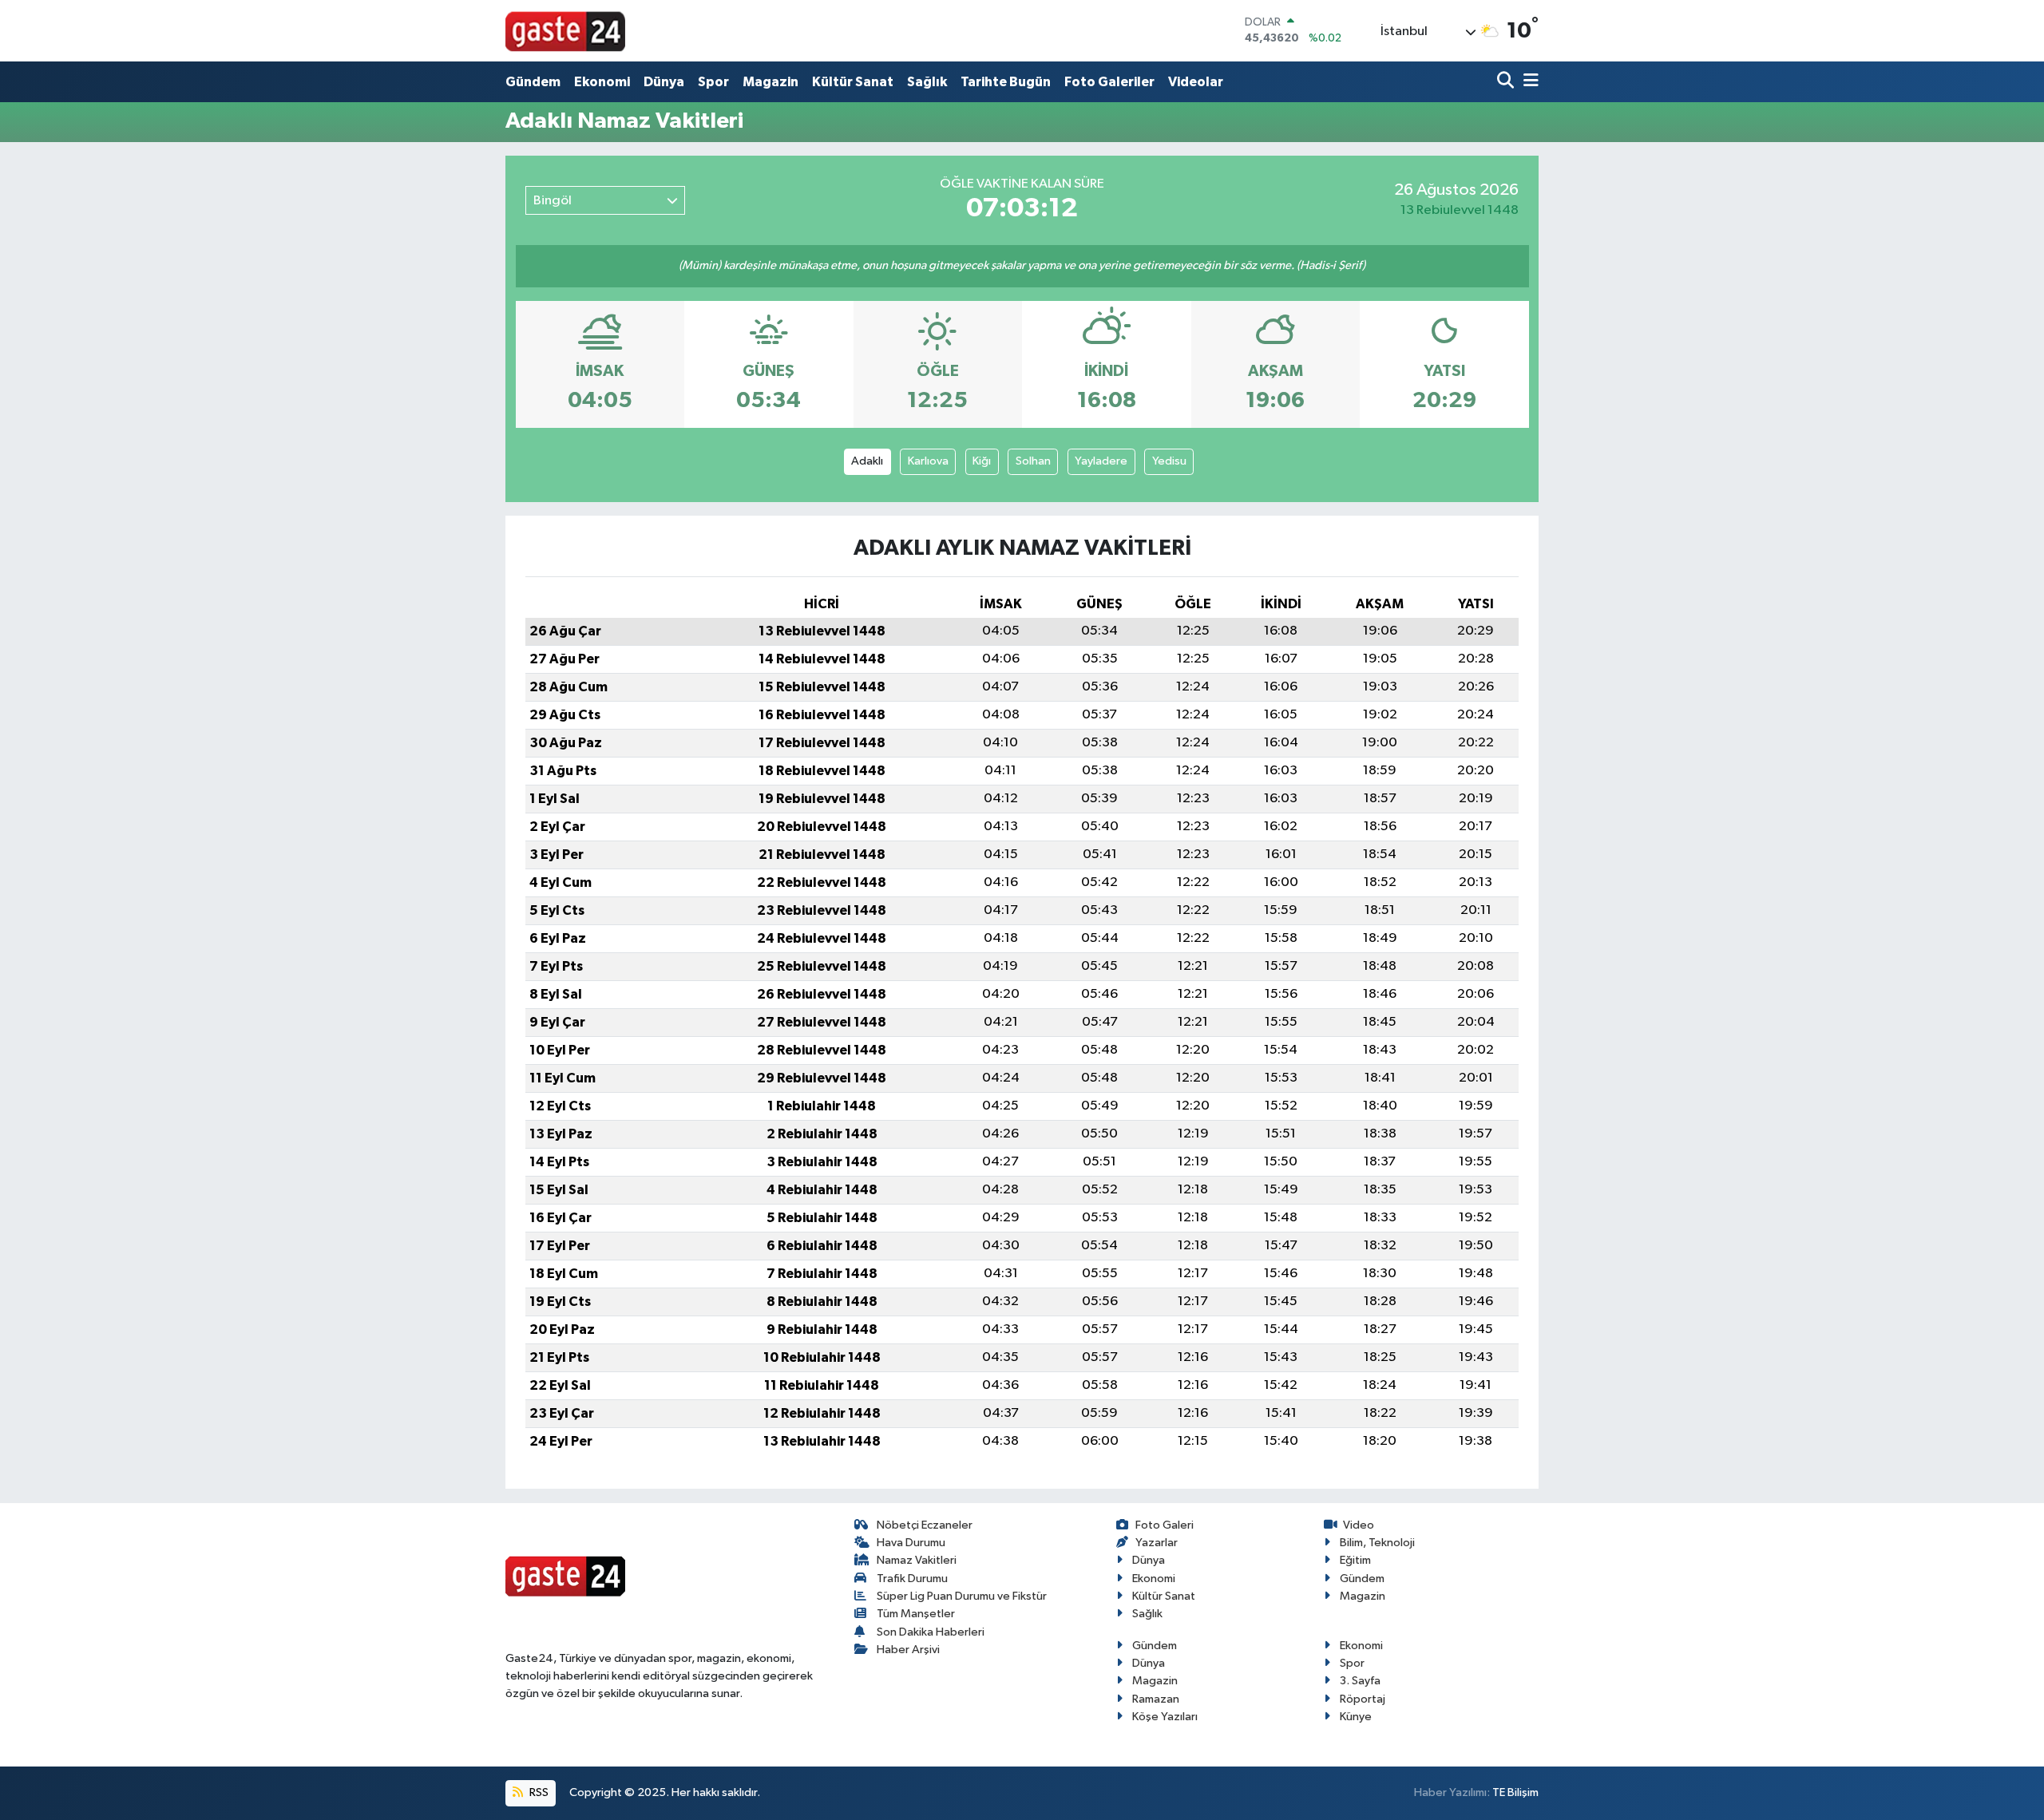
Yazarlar (1157, 1543)
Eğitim (1355, 1560)
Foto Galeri (1165, 1525)
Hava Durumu (911, 1543)
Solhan (1033, 461)
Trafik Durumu (912, 1579)
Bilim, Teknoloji (1377, 1543)
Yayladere (1101, 461)
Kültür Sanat (853, 82)
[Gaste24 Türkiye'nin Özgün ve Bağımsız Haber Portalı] (565, 30)
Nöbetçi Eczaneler (925, 1525)
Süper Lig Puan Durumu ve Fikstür (962, 1596)
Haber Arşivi (908, 1650)
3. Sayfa (1360, 1681)
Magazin (770, 82)
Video (1359, 1525)
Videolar (1196, 82)
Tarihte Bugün (1006, 82)
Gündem (533, 82)
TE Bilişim (1515, 1792)
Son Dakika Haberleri (931, 1632)
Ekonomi (602, 82)
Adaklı (867, 461)
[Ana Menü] (1528, 82)
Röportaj (1363, 1699)
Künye (1356, 1717)
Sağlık (927, 82)
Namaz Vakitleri (917, 1560)
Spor (713, 82)
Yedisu (1169, 461)
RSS (538, 1792)
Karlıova (928, 461)
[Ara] (1507, 82)
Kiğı (982, 461)
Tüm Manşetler (916, 1614)
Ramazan (1156, 1699)
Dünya (664, 82)
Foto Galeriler (1109, 82)
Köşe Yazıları (1165, 1717)
